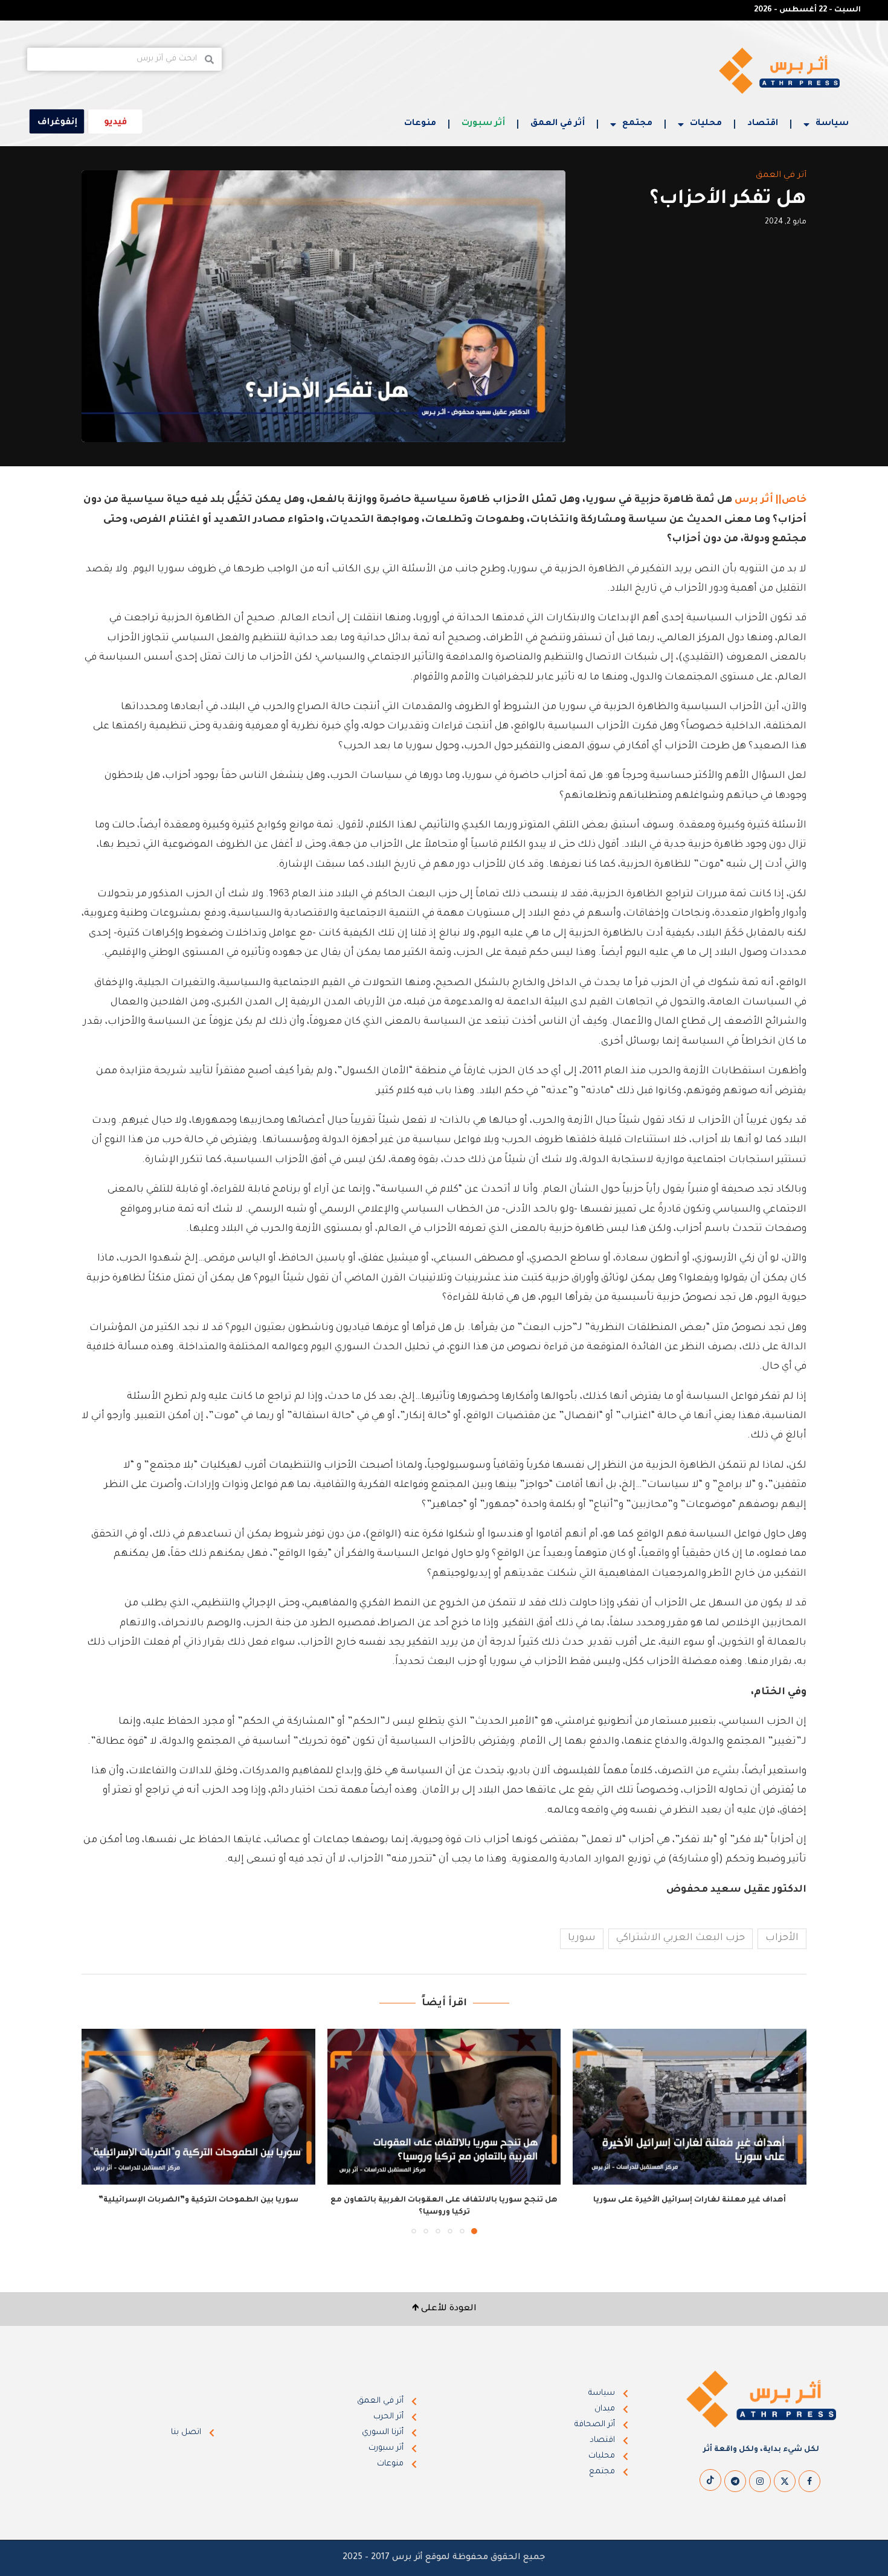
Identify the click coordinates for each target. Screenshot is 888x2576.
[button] (98, 2131)
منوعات (420, 124)
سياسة (832, 124)
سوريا (582, 1938)
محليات (706, 124)
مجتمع (637, 124)
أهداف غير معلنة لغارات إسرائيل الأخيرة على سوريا (690, 2200)
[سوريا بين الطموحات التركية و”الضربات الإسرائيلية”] (198, 2107)
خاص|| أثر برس (771, 500)
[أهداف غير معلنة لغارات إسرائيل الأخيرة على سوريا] (690, 2107)
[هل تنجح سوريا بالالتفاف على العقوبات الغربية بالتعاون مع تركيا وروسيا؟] (444, 2107)
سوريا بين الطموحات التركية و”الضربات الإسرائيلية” (198, 2200)
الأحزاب (782, 1938)
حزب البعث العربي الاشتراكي (680, 1938)
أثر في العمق (558, 124)
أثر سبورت (483, 124)
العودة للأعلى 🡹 (444, 2309)
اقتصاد (763, 124)
